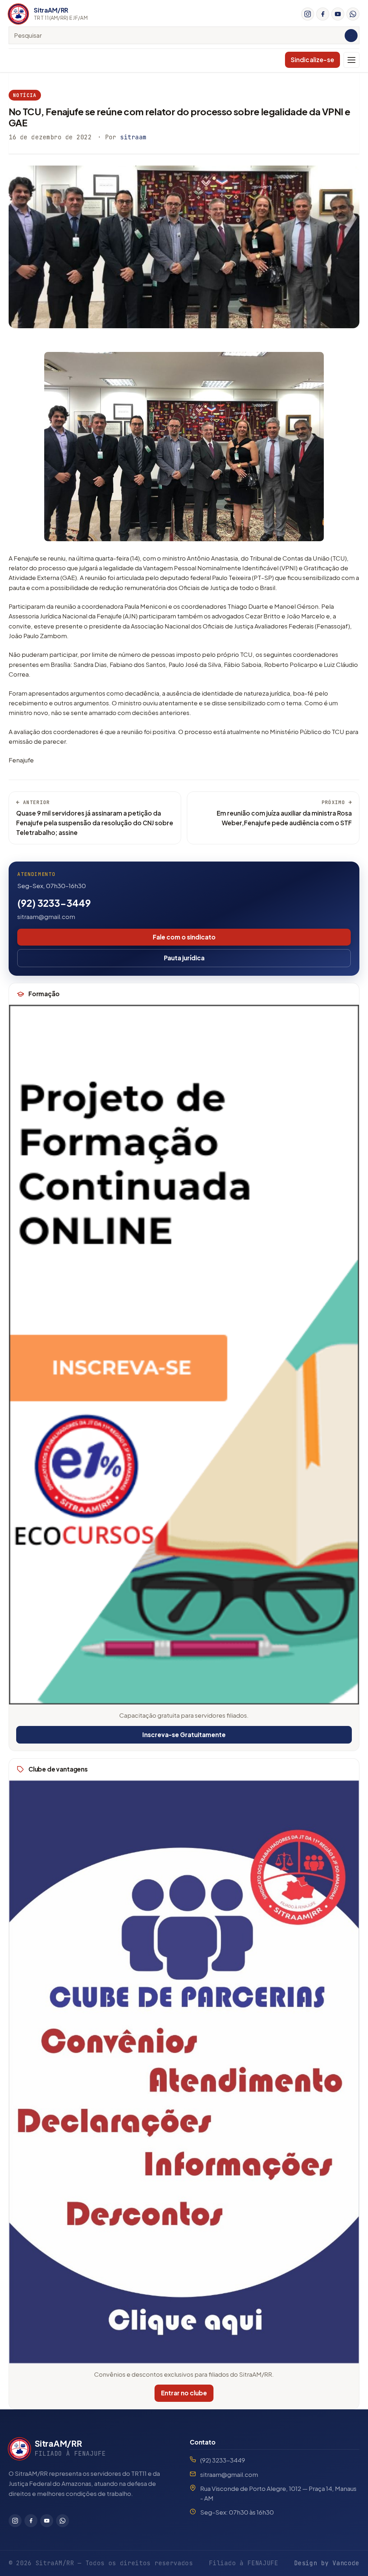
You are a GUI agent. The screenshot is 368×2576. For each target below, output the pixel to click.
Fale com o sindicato (184, 937)
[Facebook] (323, 14)
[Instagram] (308, 14)
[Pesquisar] (351, 36)
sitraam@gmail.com (46, 916)
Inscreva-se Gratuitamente (184, 1735)
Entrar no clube (184, 2393)
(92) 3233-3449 (54, 903)
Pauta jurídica (184, 958)
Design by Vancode (327, 2563)
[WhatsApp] (353, 14)
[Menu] (351, 60)
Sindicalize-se (312, 60)
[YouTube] (338, 14)
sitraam (133, 137)
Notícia (25, 95)
